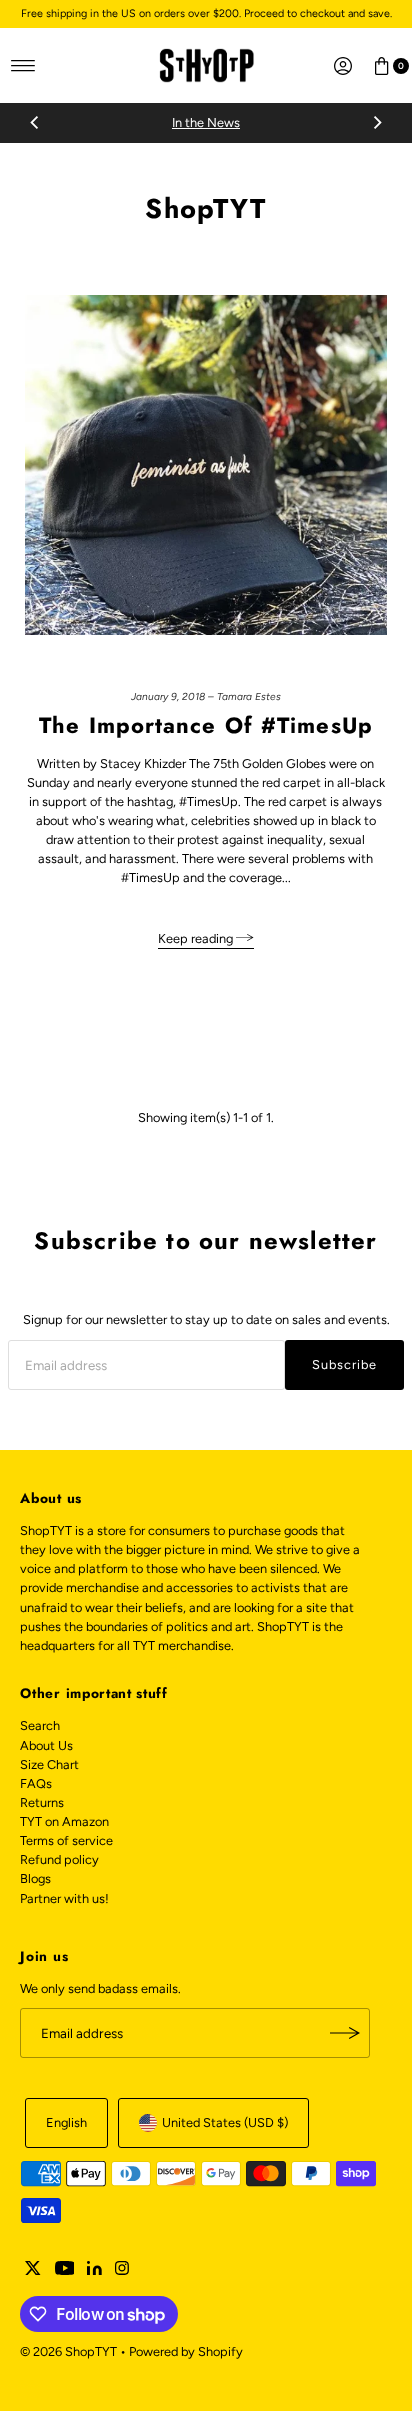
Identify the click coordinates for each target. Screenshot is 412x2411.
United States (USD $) (225, 2122)
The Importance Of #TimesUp (206, 725)
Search (40, 1725)
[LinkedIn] (94, 2271)
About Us (46, 1745)
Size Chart (49, 1764)
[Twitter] (33, 2271)
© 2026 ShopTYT (68, 2351)
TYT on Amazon (64, 1821)
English (66, 2122)
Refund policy (59, 1859)
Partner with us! (64, 1898)
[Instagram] (122, 2271)
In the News (206, 122)
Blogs (35, 1878)
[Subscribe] (345, 2033)
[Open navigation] (23, 66)
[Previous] (35, 123)
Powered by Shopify (186, 2351)
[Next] (377, 123)
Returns (42, 1802)
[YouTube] (65, 2271)
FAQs (36, 1783)
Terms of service (66, 1840)
